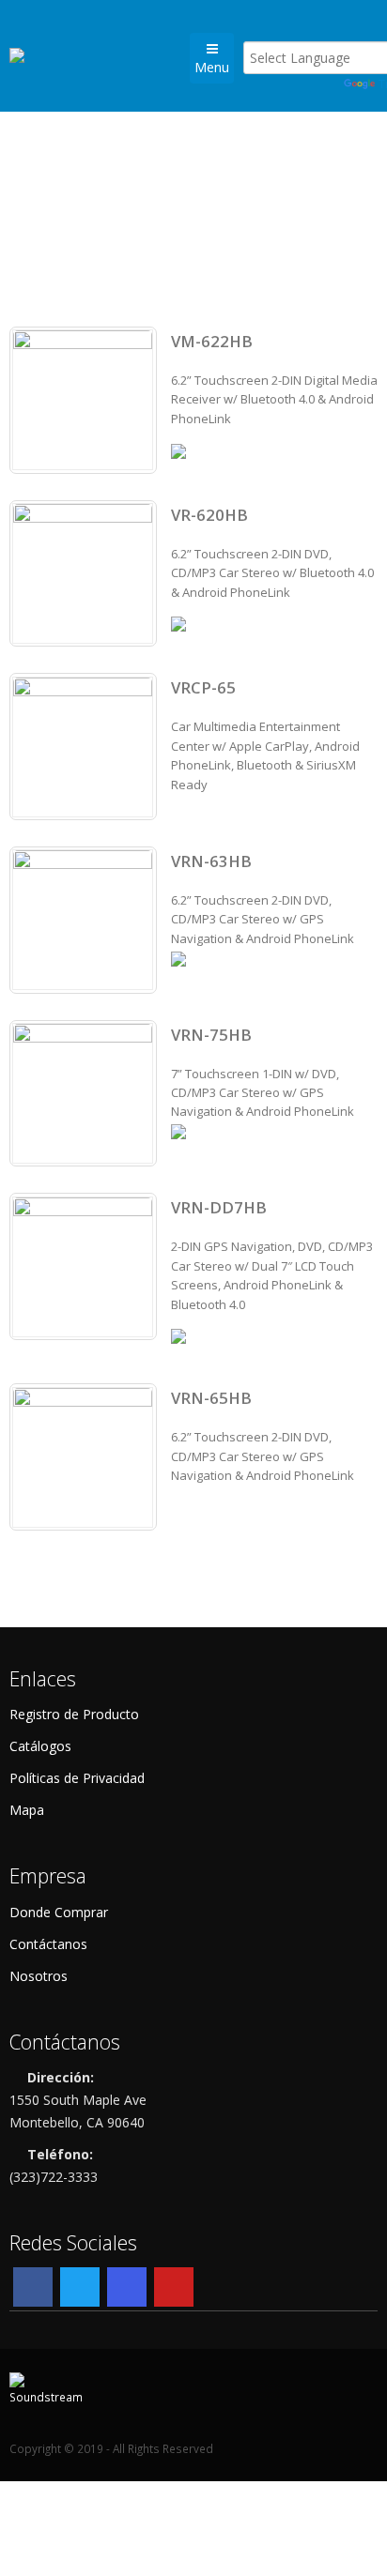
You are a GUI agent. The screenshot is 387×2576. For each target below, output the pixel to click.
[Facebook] (33, 2287)
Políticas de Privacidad (77, 1778)
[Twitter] (80, 2287)
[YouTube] (174, 2287)
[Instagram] (127, 2287)
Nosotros (39, 1976)
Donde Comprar (59, 1912)
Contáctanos (48, 1944)
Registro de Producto (74, 1714)
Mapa (27, 1810)
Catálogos (40, 1746)
